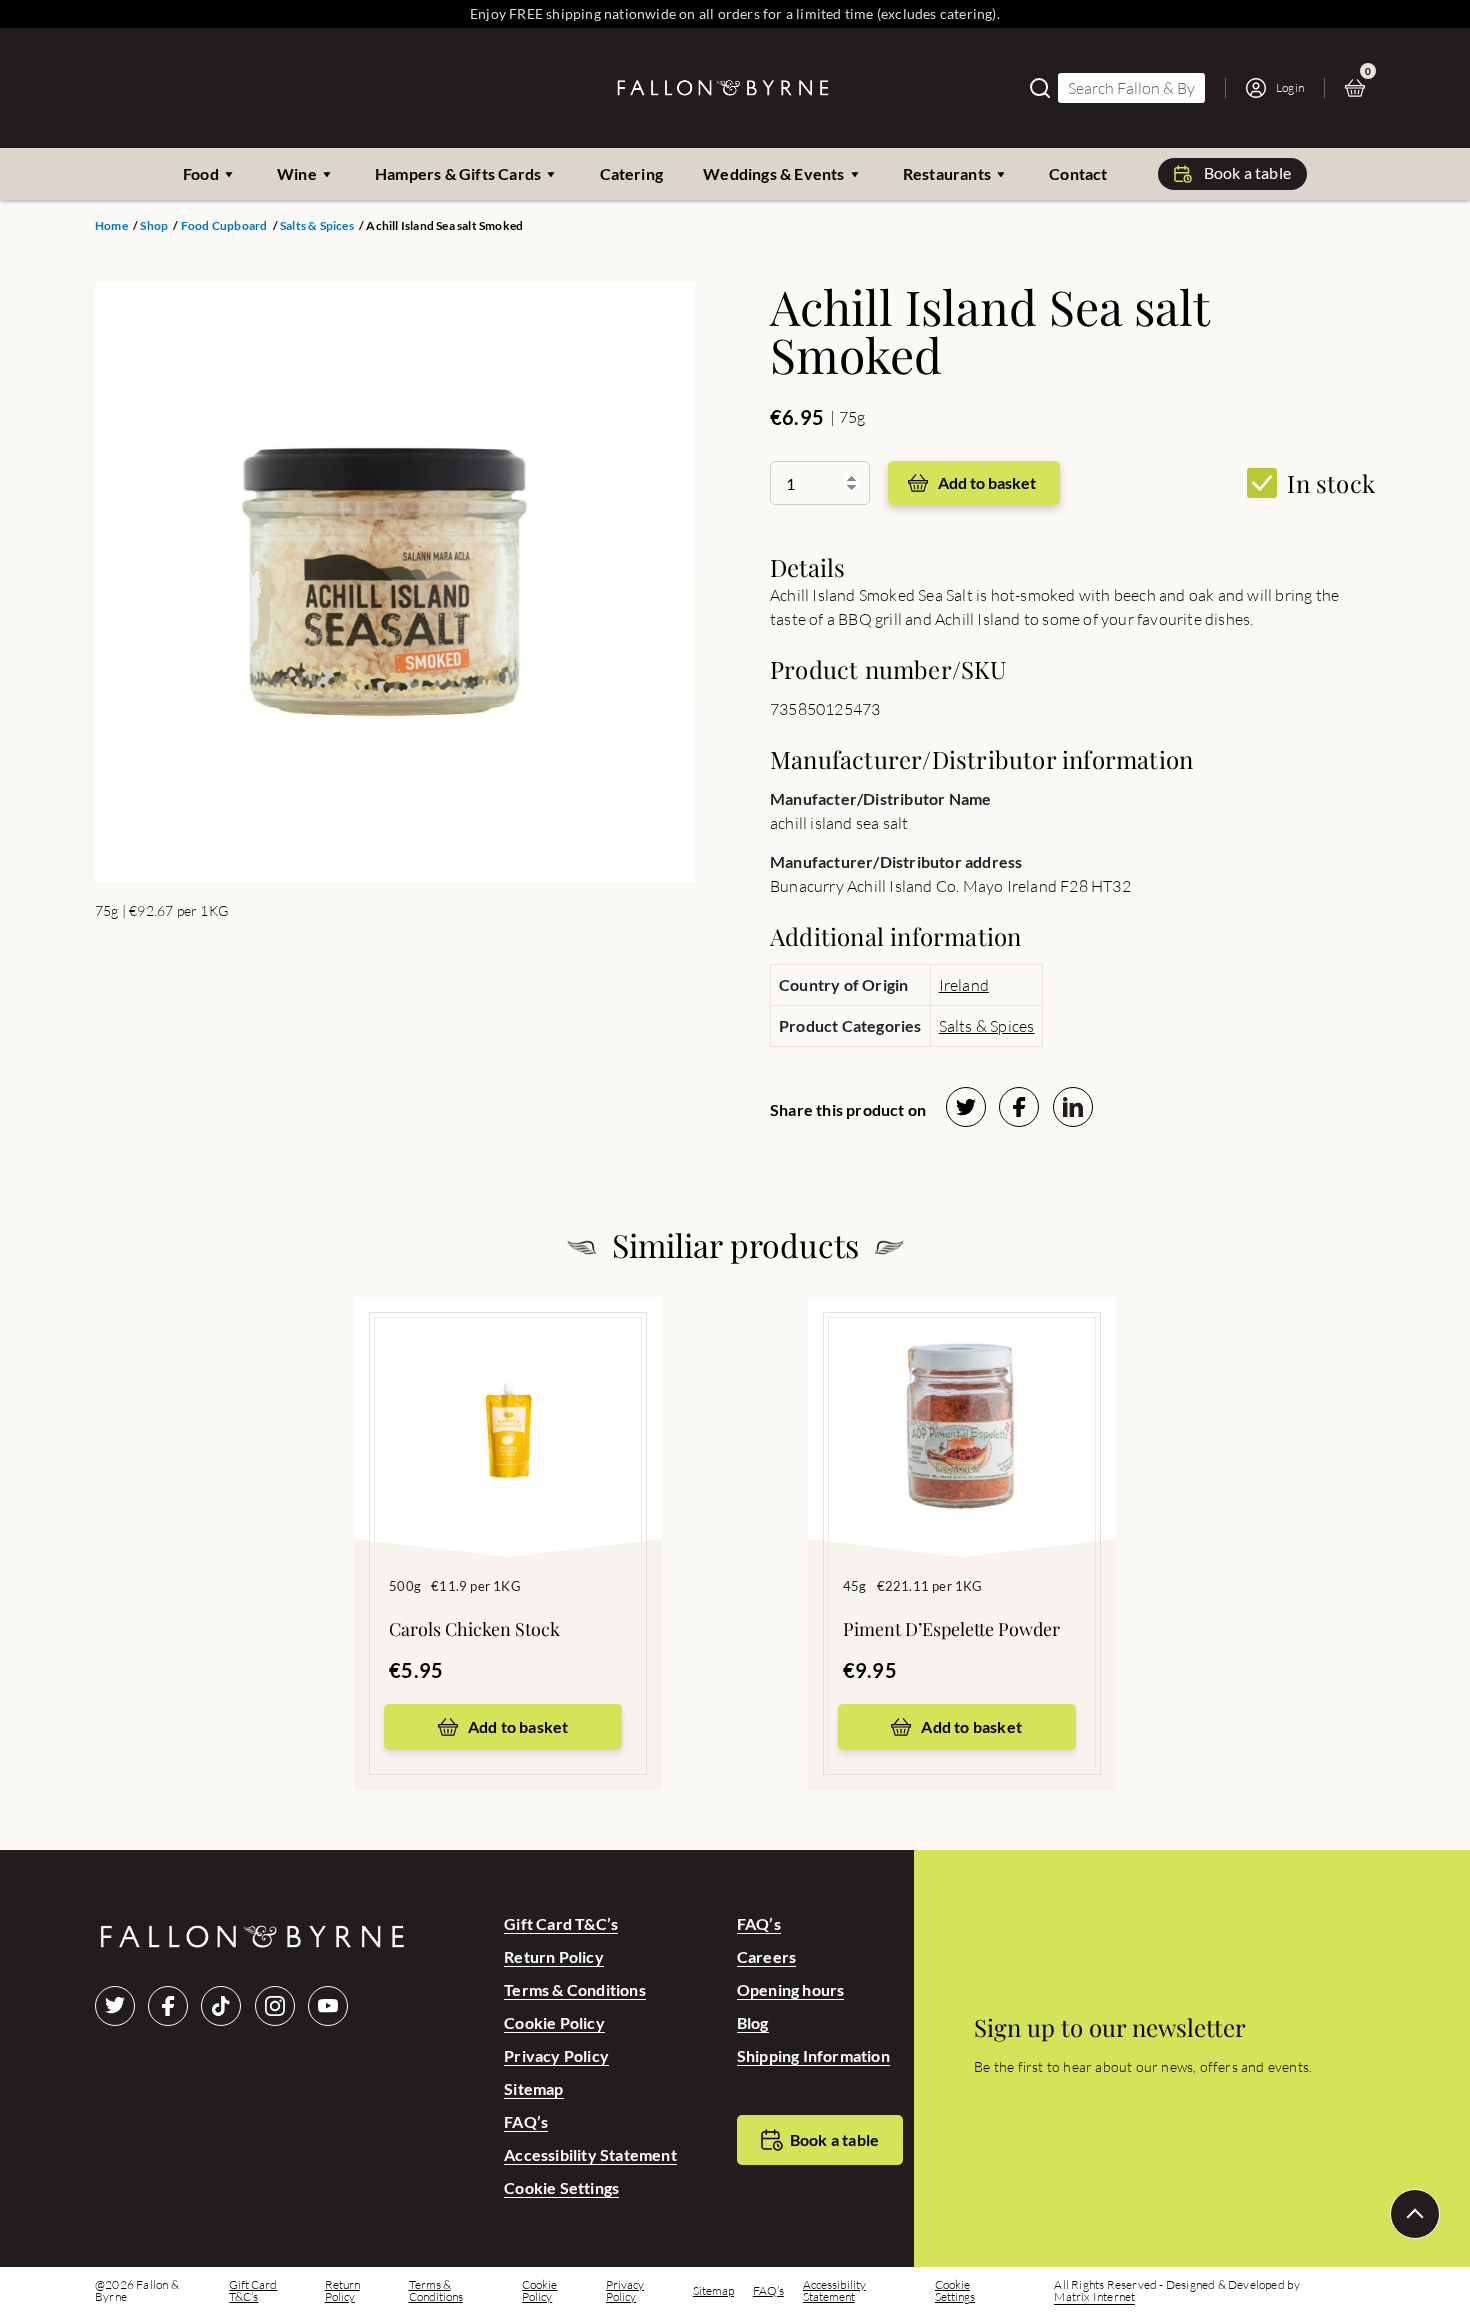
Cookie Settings (561, 2187)
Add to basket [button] (518, 1726)
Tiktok (221, 2006)
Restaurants (947, 173)
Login (1290, 87)
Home (111, 226)
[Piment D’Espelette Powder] (962, 1397)
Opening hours (791, 1989)
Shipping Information (813, 2055)
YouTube (328, 2006)
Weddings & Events (773, 173)
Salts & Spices (317, 226)
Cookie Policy (554, 2022)
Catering (632, 173)
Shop (154, 226)
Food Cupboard (224, 226)
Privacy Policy (556, 2055)
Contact (1078, 173)
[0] (1360, 88)
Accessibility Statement (590, 2154)
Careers (766, 1956)
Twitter (115, 2006)
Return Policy (554, 1956)
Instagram (275, 2006)
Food (201, 173)
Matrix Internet (1094, 2297)
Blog (753, 2022)
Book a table (1247, 172)
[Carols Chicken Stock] (508, 1397)
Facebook (168, 2006)
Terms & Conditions (575, 1989)
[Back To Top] (1415, 2214)
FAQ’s (526, 2121)
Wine (297, 173)
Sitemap (533, 2088)
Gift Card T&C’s (561, 1923)
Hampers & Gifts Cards (458, 173)
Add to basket (987, 482)
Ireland (964, 985)
